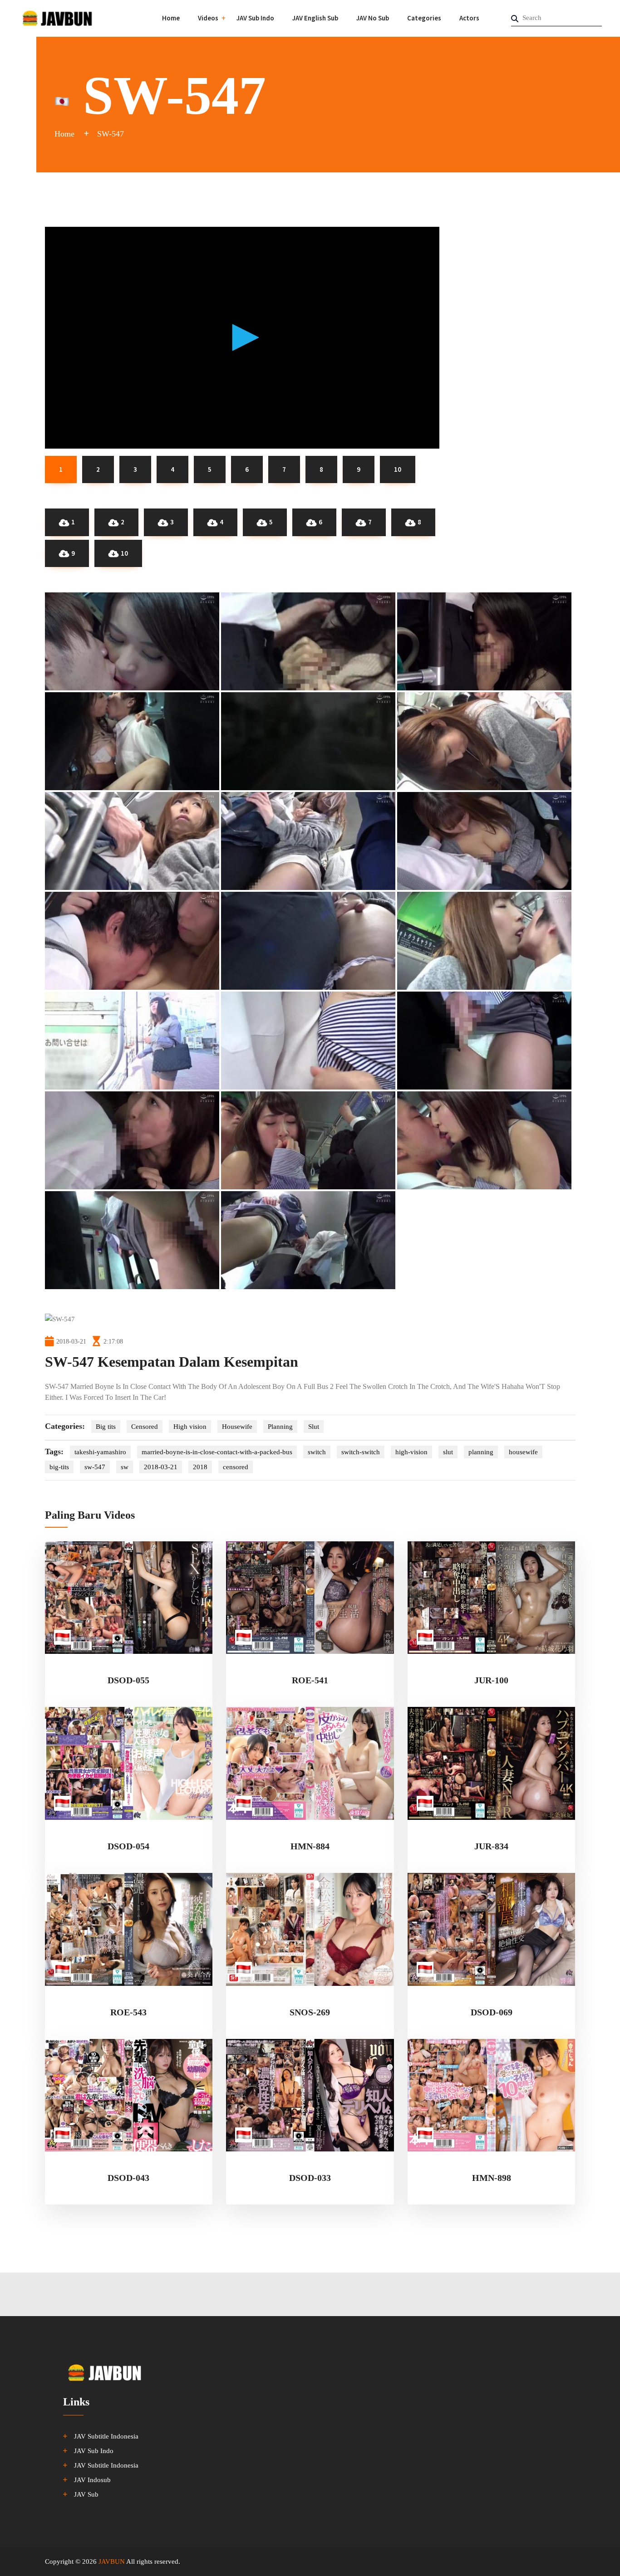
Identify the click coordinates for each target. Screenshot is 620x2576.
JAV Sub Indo (255, 18)
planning (481, 1452)
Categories (424, 18)
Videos (208, 18)
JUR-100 (491, 1680)
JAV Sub (86, 2494)
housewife (523, 1452)
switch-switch (361, 1452)
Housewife (237, 1427)
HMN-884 (310, 1846)
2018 (200, 1467)
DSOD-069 (492, 2012)
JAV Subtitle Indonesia (106, 2436)
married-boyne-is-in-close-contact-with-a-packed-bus (217, 1452)
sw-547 (95, 1467)
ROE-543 (128, 2012)
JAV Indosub (92, 2480)
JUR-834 (491, 1846)
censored (236, 1467)
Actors (469, 18)
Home (171, 18)
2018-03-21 (161, 1467)
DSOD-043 (128, 2178)
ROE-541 (310, 1680)
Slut (314, 1427)
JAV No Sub (373, 18)
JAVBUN (112, 2561)
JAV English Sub (315, 18)
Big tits (106, 1427)
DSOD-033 (310, 2178)
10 (124, 553)
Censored (145, 1427)
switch (317, 1452)
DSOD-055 (128, 1680)
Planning (280, 1427)
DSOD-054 (128, 1846)
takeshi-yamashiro (100, 1452)
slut (448, 1452)
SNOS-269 (310, 2012)
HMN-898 (492, 2178)
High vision (190, 1427)
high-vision (411, 1452)
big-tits (59, 1467)
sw (125, 1467)
